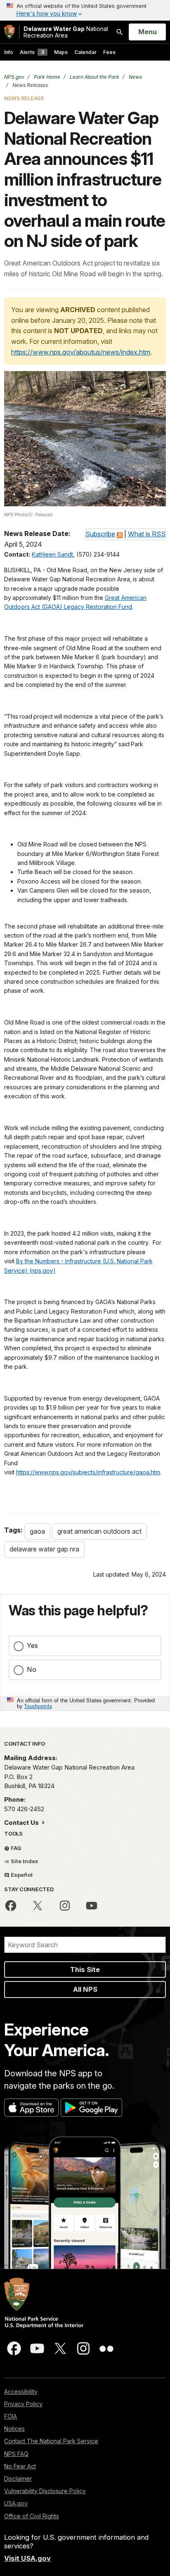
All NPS (85, 1989)
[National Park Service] (9, 32)
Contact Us (22, 1823)
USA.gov (16, 2503)
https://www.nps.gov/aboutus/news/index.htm (81, 352)
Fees (109, 52)
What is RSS (147, 534)
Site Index (24, 1861)
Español (21, 1875)
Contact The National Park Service (51, 2441)
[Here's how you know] (85, 10)
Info (9, 52)
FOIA (11, 2416)
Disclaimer (18, 2478)
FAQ (15, 1848)
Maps (61, 52)
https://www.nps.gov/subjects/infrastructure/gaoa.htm (88, 1472)
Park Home (46, 77)
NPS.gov (14, 77)
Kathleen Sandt (52, 554)
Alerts (32, 52)
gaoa (37, 1531)
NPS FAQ (16, 2454)
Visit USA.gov (27, 2558)
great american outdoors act (99, 1531)
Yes (32, 1645)
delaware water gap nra (44, 1549)
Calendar (85, 52)
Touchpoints (38, 1706)
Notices (14, 2429)
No (32, 1669)
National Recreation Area (66, 32)
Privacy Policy (23, 2404)
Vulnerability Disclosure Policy (45, 2491)
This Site (85, 1970)
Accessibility (21, 2391)
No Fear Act (20, 2466)
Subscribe (100, 534)
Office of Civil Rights (32, 2516)
